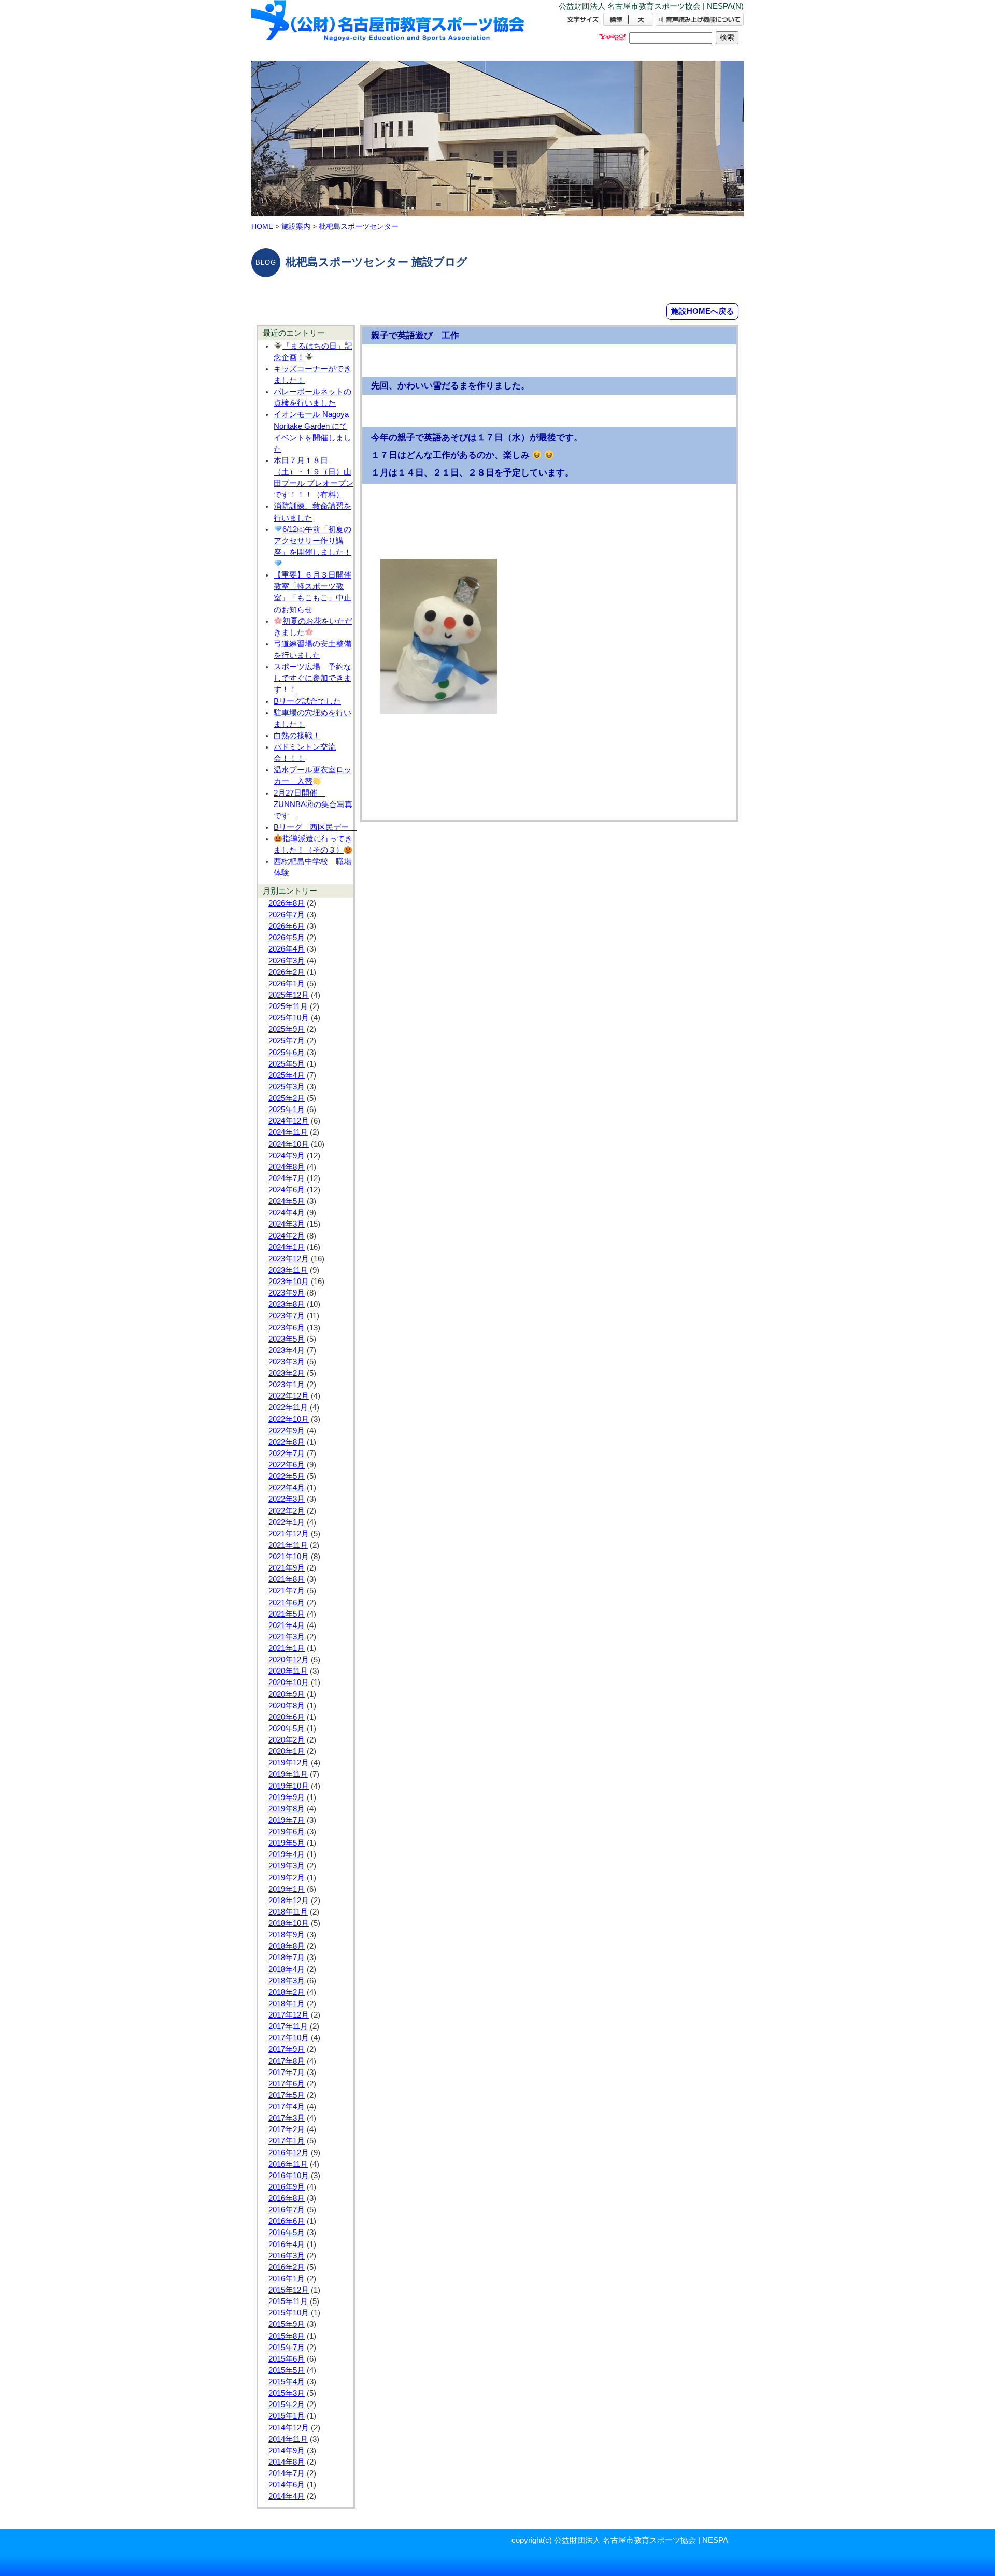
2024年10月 (289, 1144)
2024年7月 (287, 1178)
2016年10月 (289, 2176)
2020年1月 (287, 1751)
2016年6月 (287, 2221)
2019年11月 (288, 1774)
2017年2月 (287, 2129)
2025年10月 (289, 1018)
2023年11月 (288, 1270)
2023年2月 (287, 1373)
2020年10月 (289, 1682)
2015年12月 (289, 2290)
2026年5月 (287, 938)
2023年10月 (289, 1282)
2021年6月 (287, 1603)
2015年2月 (287, 2405)
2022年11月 (288, 1407)
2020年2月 (287, 1740)
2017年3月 (287, 2118)
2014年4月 (287, 2496)
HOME (262, 226)
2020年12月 (289, 1660)
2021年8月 (287, 1579)
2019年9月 (287, 1797)
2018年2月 (287, 1992)
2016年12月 (289, 2153)
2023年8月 (287, 1304)
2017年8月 (287, 2061)
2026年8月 (287, 903)
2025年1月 (287, 1110)
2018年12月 (289, 1901)
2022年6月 (287, 1465)
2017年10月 (289, 2038)
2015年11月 (288, 2301)
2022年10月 (289, 1419)
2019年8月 (287, 1809)
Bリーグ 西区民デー (315, 827)
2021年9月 (287, 1568)
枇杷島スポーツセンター (359, 226)
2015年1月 (287, 2416)
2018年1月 (287, 2004)
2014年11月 (288, 2439)
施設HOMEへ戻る (702, 311)
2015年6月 (287, 2359)
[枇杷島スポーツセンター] (389, 30)
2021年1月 (287, 1648)
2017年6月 (287, 2084)
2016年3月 (287, 2256)
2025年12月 (289, 995)
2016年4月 (287, 2244)
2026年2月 (287, 972)
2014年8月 (287, 2462)
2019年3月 (287, 1866)
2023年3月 (287, 1362)
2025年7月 (287, 1041)
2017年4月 (287, 2107)
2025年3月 (287, 1087)
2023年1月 (287, 1385)
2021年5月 (287, 1614)
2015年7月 (287, 2348)
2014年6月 (287, 2485)
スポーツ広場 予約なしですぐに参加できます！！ (312, 678)
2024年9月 (287, 1156)
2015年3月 (287, 2393)
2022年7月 (287, 1454)
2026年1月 (287, 984)
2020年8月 (287, 1706)
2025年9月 (287, 1029)
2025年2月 (287, 1098)
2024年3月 (287, 1224)
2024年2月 (287, 1236)
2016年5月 (287, 2233)
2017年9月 (287, 2049)
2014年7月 (287, 2473)
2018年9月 (287, 1935)
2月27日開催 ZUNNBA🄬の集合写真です (313, 804)
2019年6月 (287, 1832)
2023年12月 (289, 1259)
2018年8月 (287, 1946)
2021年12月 (289, 1534)
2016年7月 (287, 2210)
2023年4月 (287, 1350)
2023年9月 (287, 1293)
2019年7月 (287, 1820)
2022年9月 (287, 1431)
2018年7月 (287, 1958)
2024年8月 (287, 1167)
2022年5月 (287, 1476)
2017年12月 (289, 2015)
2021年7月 (287, 1591)
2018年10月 (289, 1923)
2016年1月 (287, 2279)
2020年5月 (287, 1729)
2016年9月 (287, 2187)
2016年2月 (287, 2267)
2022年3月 (287, 1499)
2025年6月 (287, 1053)
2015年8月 (287, 2336)
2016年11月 (288, 2164)
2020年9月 (287, 1694)
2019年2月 (287, 1878)
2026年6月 (287, 926)
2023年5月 (287, 1339)
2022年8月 (287, 1442)
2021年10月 (289, 1557)
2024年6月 (287, 1190)
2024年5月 (287, 1201)
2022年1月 (287, 1522)
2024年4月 (287, 1213)
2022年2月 (287, 1511)
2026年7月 (287, 915)
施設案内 (296, 226)
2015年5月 (287, 2370)
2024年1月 (287, 1247)
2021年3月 (287, 1637)
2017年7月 (287, 2073)
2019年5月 (287, 1843)
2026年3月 (287, 961)
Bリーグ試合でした (307, 701)
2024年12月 (289, 1121)
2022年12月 (289, 1396)
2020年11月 (288, 1671)
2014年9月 (287, 2451)
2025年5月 (287, 1064)
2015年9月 (287, 2324)
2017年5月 (287, 2095)
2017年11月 (288, 2026)
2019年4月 (287, 1854)
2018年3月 (287, 1981)
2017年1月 (287, 2141)
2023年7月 (287, 1316)
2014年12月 (289, 2428)
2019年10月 (289, 1786)
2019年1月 (287, 1889)
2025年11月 (288, 1006)
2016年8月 (287, 2198)
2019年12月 (289, 1763)
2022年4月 (287, 1488)
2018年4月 (287, 1969)
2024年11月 (288, 1132)
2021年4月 (287, 1625)
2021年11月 (288, 1545)
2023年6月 (287, 1328)
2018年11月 (288, 1912)
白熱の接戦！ (297, 736)
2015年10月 (289, 2313)
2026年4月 (287, 949)
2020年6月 (287, 1717)
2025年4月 (287, 1075)
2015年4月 (287, 2382)
